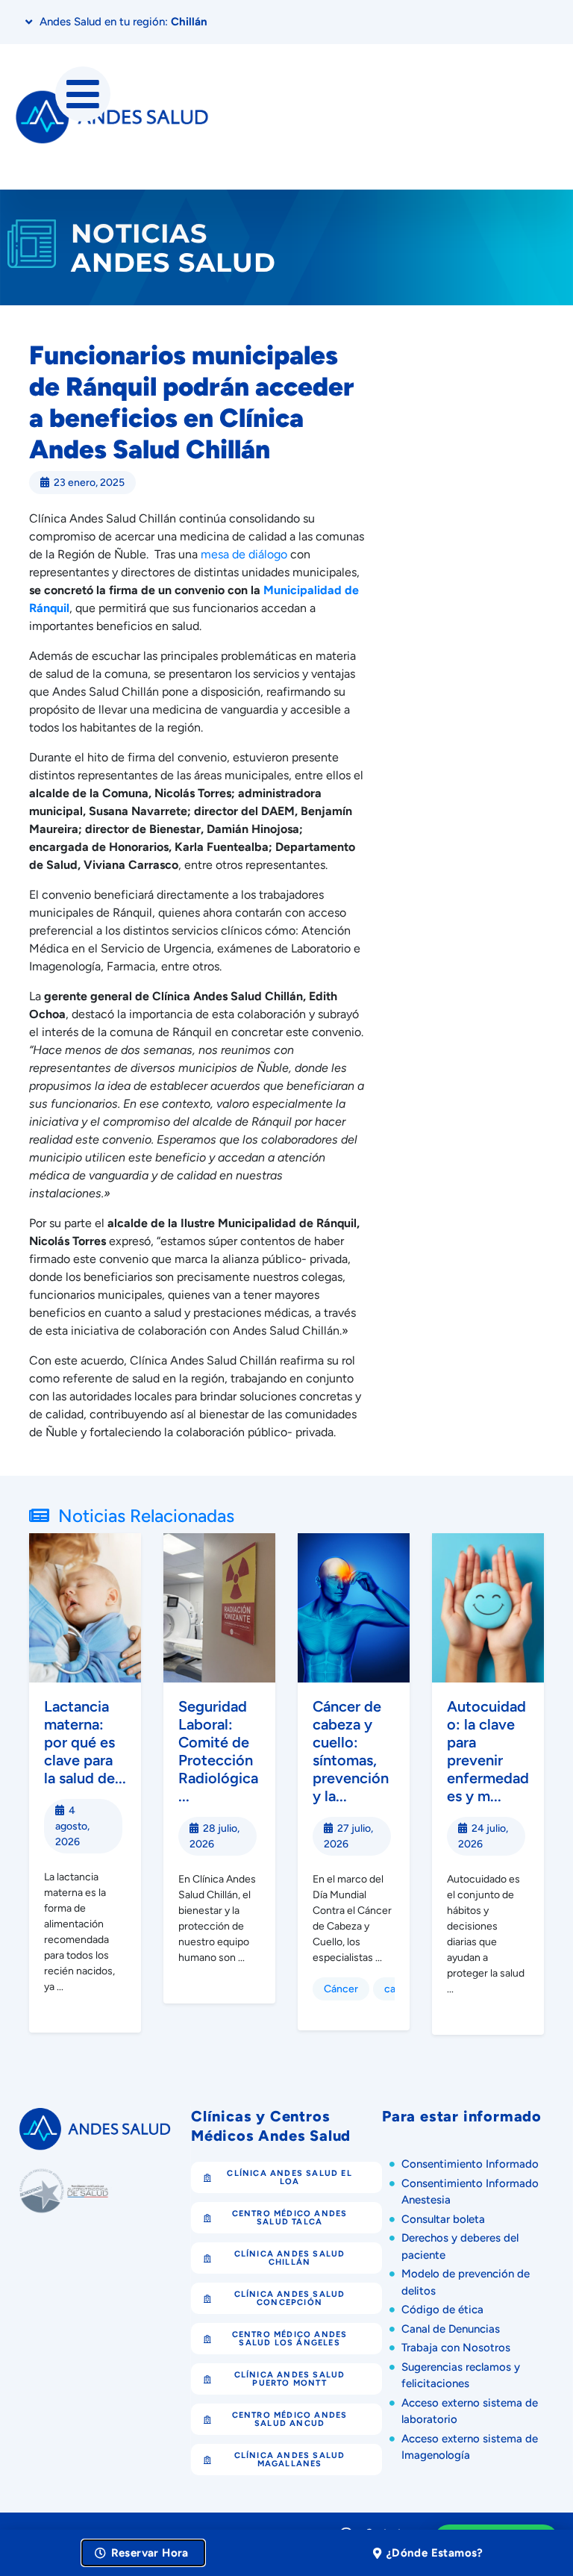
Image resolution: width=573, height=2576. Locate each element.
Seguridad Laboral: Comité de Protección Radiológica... (218, 1751)
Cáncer (341, 1989)
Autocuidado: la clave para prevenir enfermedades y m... (488, 1751)
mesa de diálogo (244, 554)
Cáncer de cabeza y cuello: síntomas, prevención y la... (351, 1751)
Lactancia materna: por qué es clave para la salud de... (85, 1742)
